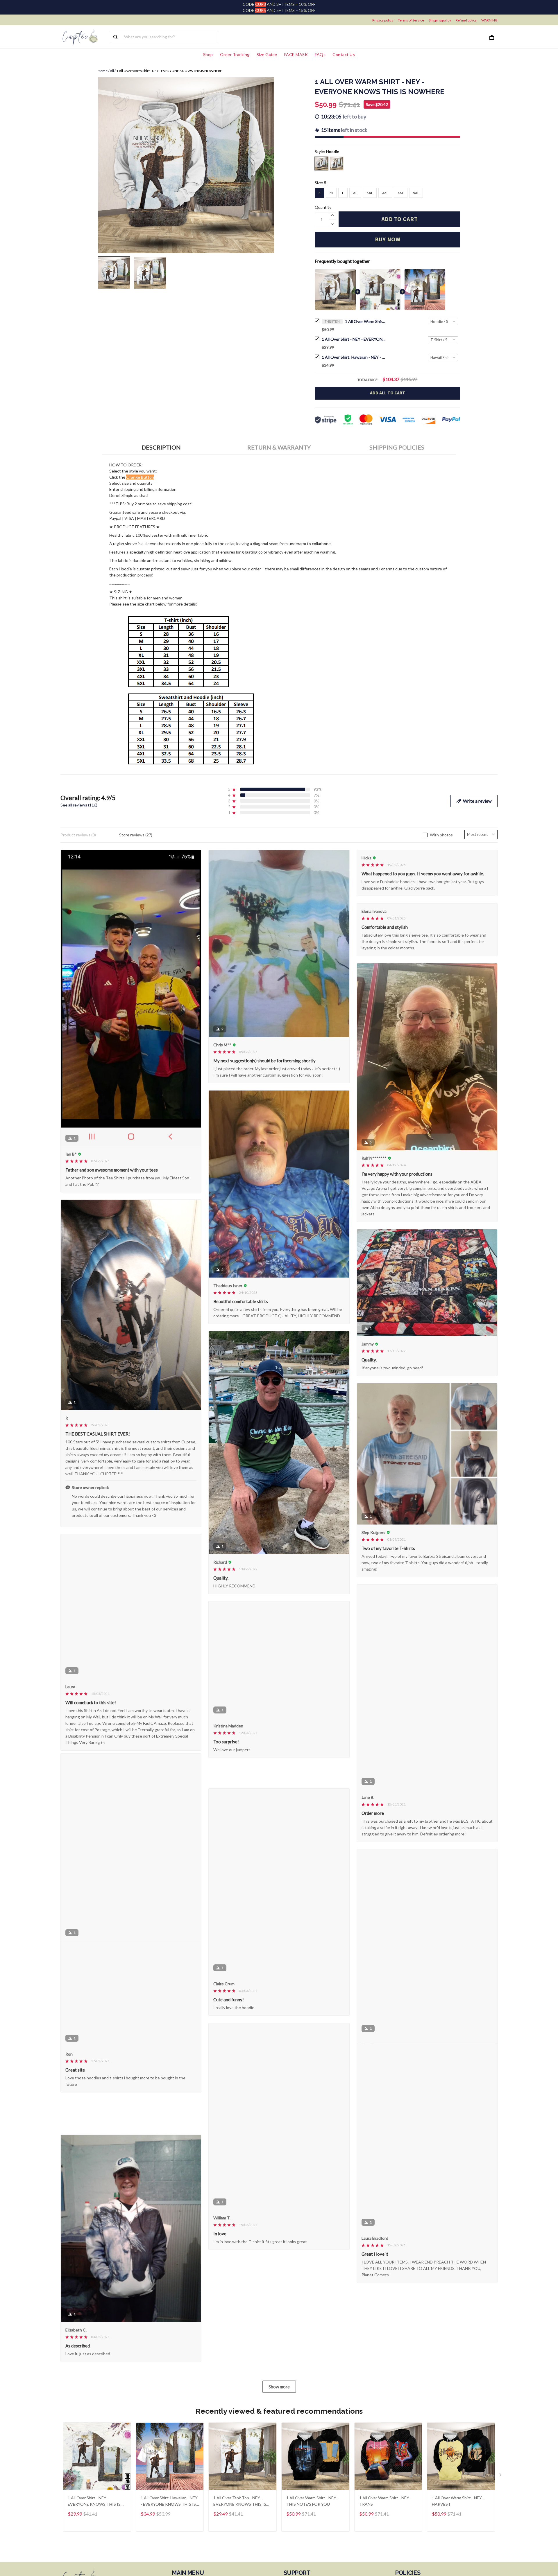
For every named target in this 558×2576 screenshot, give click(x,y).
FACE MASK (296, 54)
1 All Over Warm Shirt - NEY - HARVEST (458, 2517)
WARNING (489, 20)
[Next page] (501, 2492)
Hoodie (333, 151)
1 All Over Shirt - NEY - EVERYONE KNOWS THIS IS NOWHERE (354, 339)
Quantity (323, 207)
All (112, 71)
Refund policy (466, 20)
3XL (385, 193)
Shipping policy (440, 20)
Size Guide (267, 54)
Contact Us (344, 54)
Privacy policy (383, 20)
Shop (208, 54)
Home (103, 71)
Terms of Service (411, 20)
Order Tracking (235, 54)
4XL (401, 193)
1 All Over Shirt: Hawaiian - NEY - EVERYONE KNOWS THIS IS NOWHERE (354, 357)
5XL (416, 193)
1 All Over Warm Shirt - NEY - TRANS (385, 2517)
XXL (370, 193)
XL (355, 193)
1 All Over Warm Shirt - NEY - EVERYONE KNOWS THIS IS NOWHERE (365, 321)
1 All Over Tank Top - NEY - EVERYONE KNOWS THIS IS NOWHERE (240, 2518)
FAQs (320, 54)
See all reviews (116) (79, 805)
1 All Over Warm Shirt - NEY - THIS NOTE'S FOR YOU (312, 2517)
